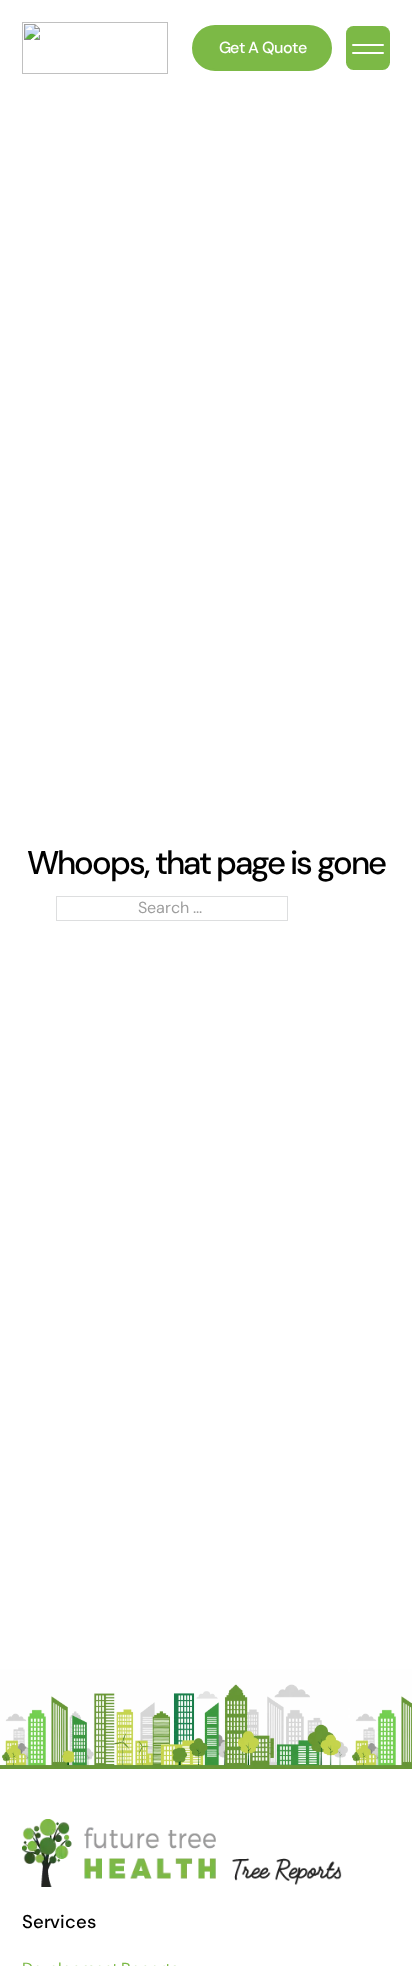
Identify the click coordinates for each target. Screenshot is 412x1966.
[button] (368, 48)
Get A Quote (262, 47)
